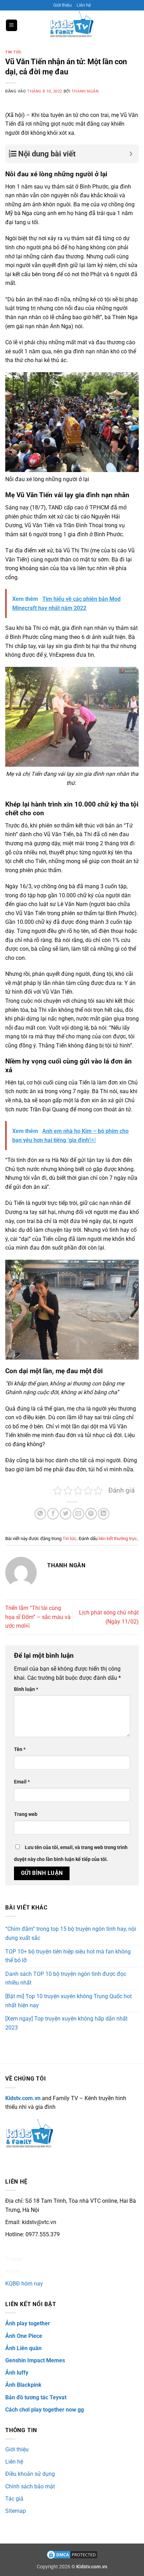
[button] (12, 25)
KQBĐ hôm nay (24, 2284)
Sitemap (16, 2511)
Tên (20, 1749)
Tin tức (13, 52)
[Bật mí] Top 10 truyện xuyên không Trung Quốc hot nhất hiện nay (69, 2001)
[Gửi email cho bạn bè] (78, 1514)
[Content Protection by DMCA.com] (72, 2555)
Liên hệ (84, 5)
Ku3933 (15, 2247)
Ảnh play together (28, 2323)
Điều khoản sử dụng (30, 2474)
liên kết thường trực (118, 1539)
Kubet (12, 2271)
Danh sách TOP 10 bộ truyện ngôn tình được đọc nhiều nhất (66, 1978)
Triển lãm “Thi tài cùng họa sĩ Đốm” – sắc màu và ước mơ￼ (38, 1617)
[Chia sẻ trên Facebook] (53, 1514)
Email (22, 1782)
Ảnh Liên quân (23, 2348)
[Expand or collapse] (131, 154)
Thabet (14, 2259)
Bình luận (26, 1689)
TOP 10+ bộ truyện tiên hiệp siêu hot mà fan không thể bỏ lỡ (68, 1956)
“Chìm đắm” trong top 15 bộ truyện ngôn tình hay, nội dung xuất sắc (71, 1933)
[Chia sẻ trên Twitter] (66, 1514)
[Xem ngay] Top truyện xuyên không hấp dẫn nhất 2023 (66, 2023)
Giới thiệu (62, 5)
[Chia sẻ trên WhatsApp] (40, 1514)
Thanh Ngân (85, 91)
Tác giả (14, 2499)
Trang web (26, 1814)
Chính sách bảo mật (30, 2486)
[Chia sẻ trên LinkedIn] (104, 1514)
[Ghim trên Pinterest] (91, 1514)
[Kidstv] (72, 25)
